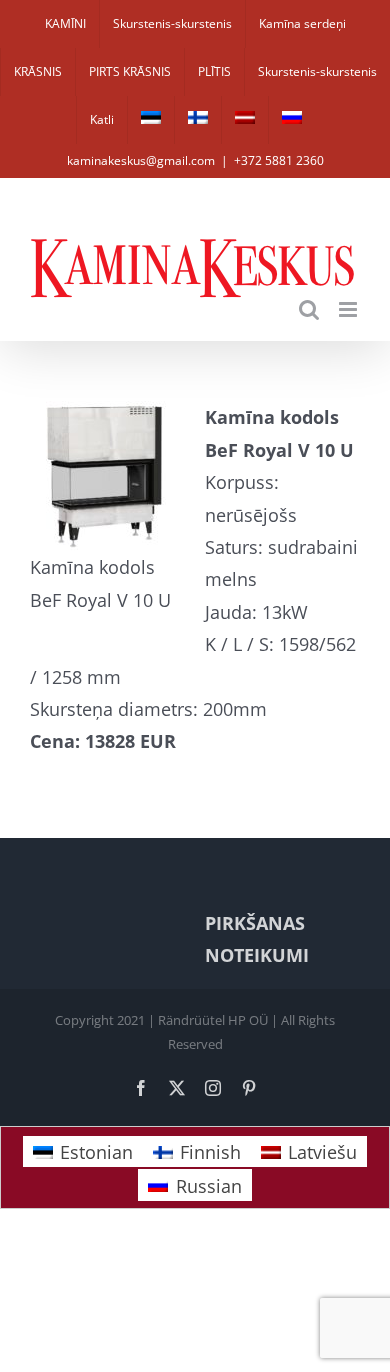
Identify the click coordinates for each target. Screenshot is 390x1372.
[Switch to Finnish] (198, 120)
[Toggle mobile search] (309, 309)
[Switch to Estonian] (151, 120)
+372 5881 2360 (279, 160)
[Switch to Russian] (292, 120)
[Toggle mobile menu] (349, 309)
